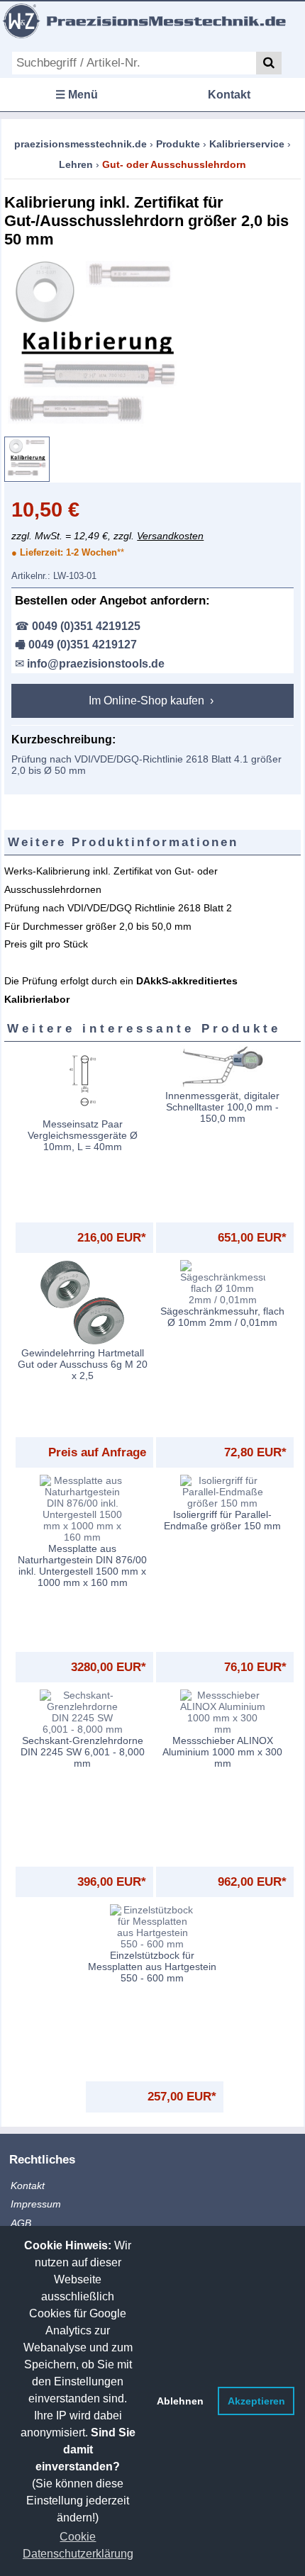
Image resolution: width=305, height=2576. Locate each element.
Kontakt (229, 95)
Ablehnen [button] (180, 2401)
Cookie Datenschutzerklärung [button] (78, 2545)
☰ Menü (77, 95)
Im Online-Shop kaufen (148, 701)
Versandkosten (170, 536)
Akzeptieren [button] (256, 2401)
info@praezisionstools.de (96, 664)
